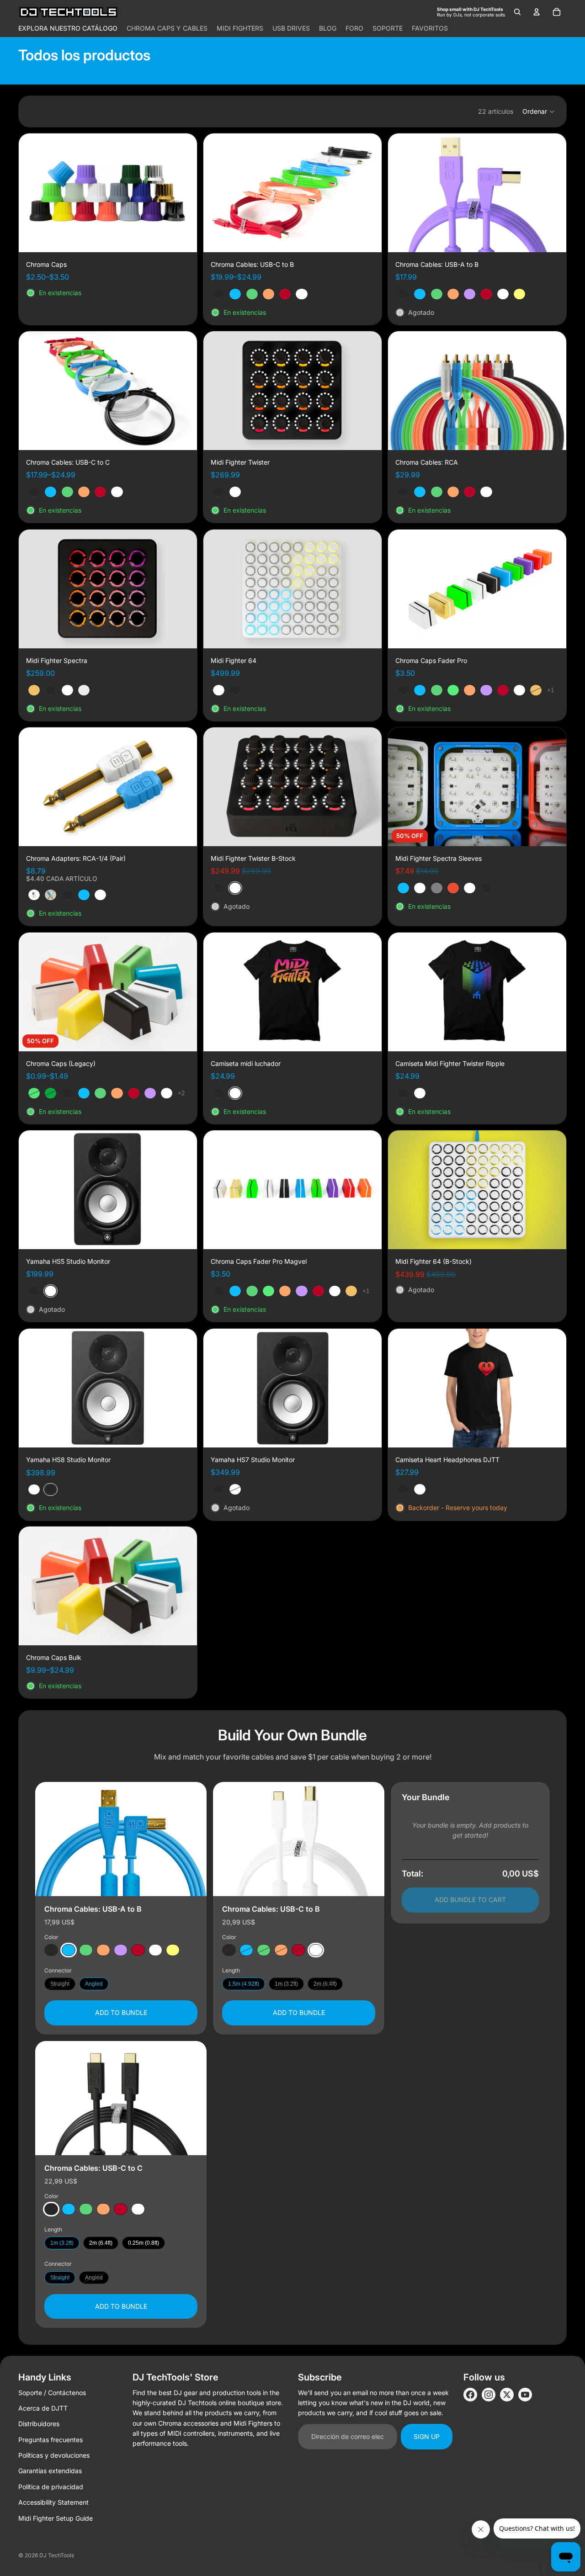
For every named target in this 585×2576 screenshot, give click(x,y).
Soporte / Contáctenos (52, 2393)
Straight (60, 1984)
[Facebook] (470, 2395)
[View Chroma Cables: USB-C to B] (299, 1839)
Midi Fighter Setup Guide (56, 2518)
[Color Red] (138, 1950)
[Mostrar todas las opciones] (550, 690)
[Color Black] (51, 1950)
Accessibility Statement (53, 2502)
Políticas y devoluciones (54, 2455)
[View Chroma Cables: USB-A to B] (121, 1839)
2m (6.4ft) (325, 1984)
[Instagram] (489, 2395)
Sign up (427, 2436)
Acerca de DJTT (43, 2408)
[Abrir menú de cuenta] (537, 12)
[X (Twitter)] (507, 2395)
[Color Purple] (121, 1950)
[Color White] (155, 1950)
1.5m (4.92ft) (244, 1984)
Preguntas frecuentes (51, 2440)
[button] (539, 111)
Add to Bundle (121, 2012)
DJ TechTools (57, 2555)
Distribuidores (39, 2424)
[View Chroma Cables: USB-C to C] (121, 2098)
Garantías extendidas (50, 2471)
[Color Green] (86, 1950)
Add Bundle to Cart (470, 1900)
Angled (94, 1984)
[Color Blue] (69, 1950)
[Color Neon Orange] (103, 1950)
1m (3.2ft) (286, 1984)
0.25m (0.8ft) (144, 2243)
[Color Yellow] (173, 1950)
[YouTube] (525, 2395)
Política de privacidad (51, 2487)
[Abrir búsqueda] (517, 12)
